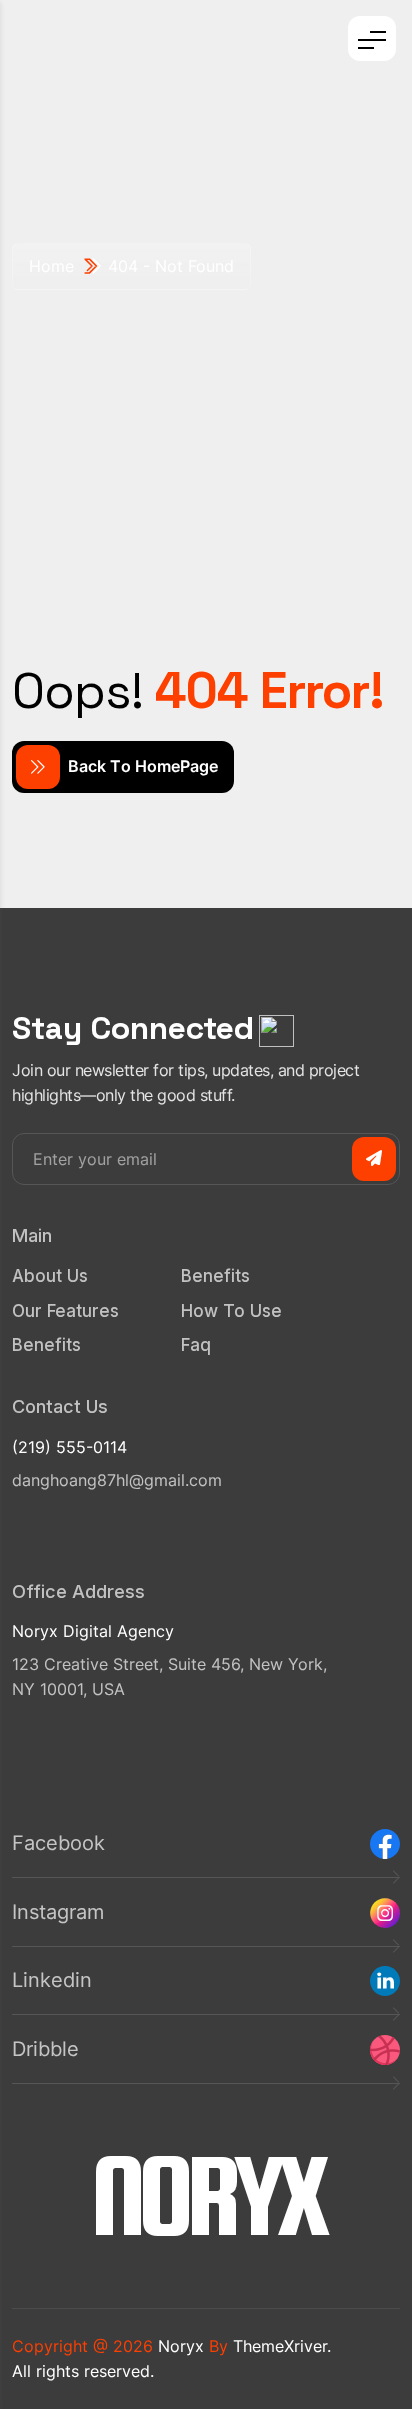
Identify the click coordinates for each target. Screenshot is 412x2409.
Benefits (46, 1345)
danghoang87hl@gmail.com (117, 1480)
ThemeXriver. (282, 2346)
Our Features (65, 1311)
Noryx (181, 2346)
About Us (50, 1276)
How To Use (231, 1311)
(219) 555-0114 (69, 1447)
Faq (196, 1345)
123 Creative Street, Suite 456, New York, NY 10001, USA (169, 1676)
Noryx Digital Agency (93, 1631)
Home (51, 266)
